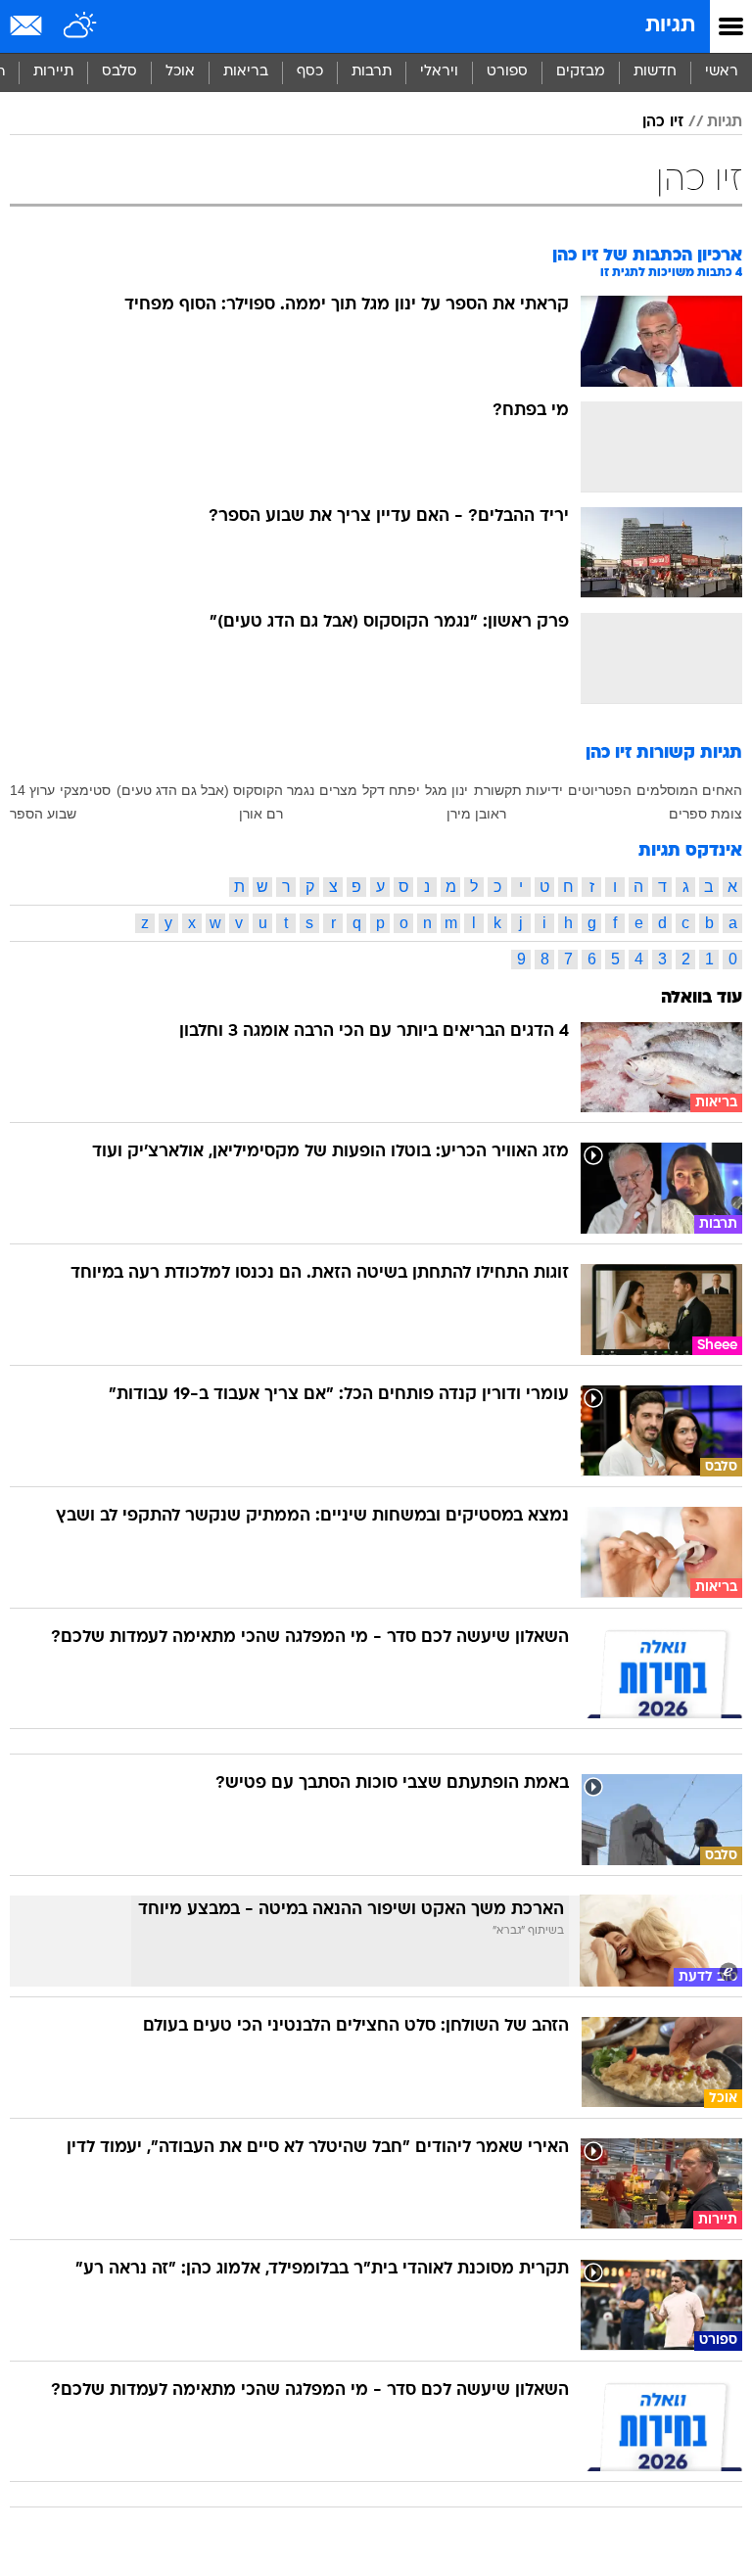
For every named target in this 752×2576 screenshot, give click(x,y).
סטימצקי (85, 790)
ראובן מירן (476, 814)
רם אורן (261, 814)
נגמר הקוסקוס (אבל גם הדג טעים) (215, 790)
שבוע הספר (43, 814)
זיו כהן (663, 122)
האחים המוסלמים (689, 790)
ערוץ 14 (32, 790)
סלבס (119, 72)
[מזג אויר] (81, 26)
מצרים (338, 790)
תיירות (53, 72)
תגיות (670, 26)
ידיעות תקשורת (518, 790)
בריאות (246, 72)
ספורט (507, 72)
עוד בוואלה (702, 998)
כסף (310, 72)
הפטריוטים (600, 790)
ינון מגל (446, 790)
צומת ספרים (705, 814)
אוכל (180, 72)
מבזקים (581, 72)
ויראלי (439, 72)
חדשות (655, 72)
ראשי (722, 72)
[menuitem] (655, 72)
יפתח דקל (391, 790)
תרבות (372, 72)
